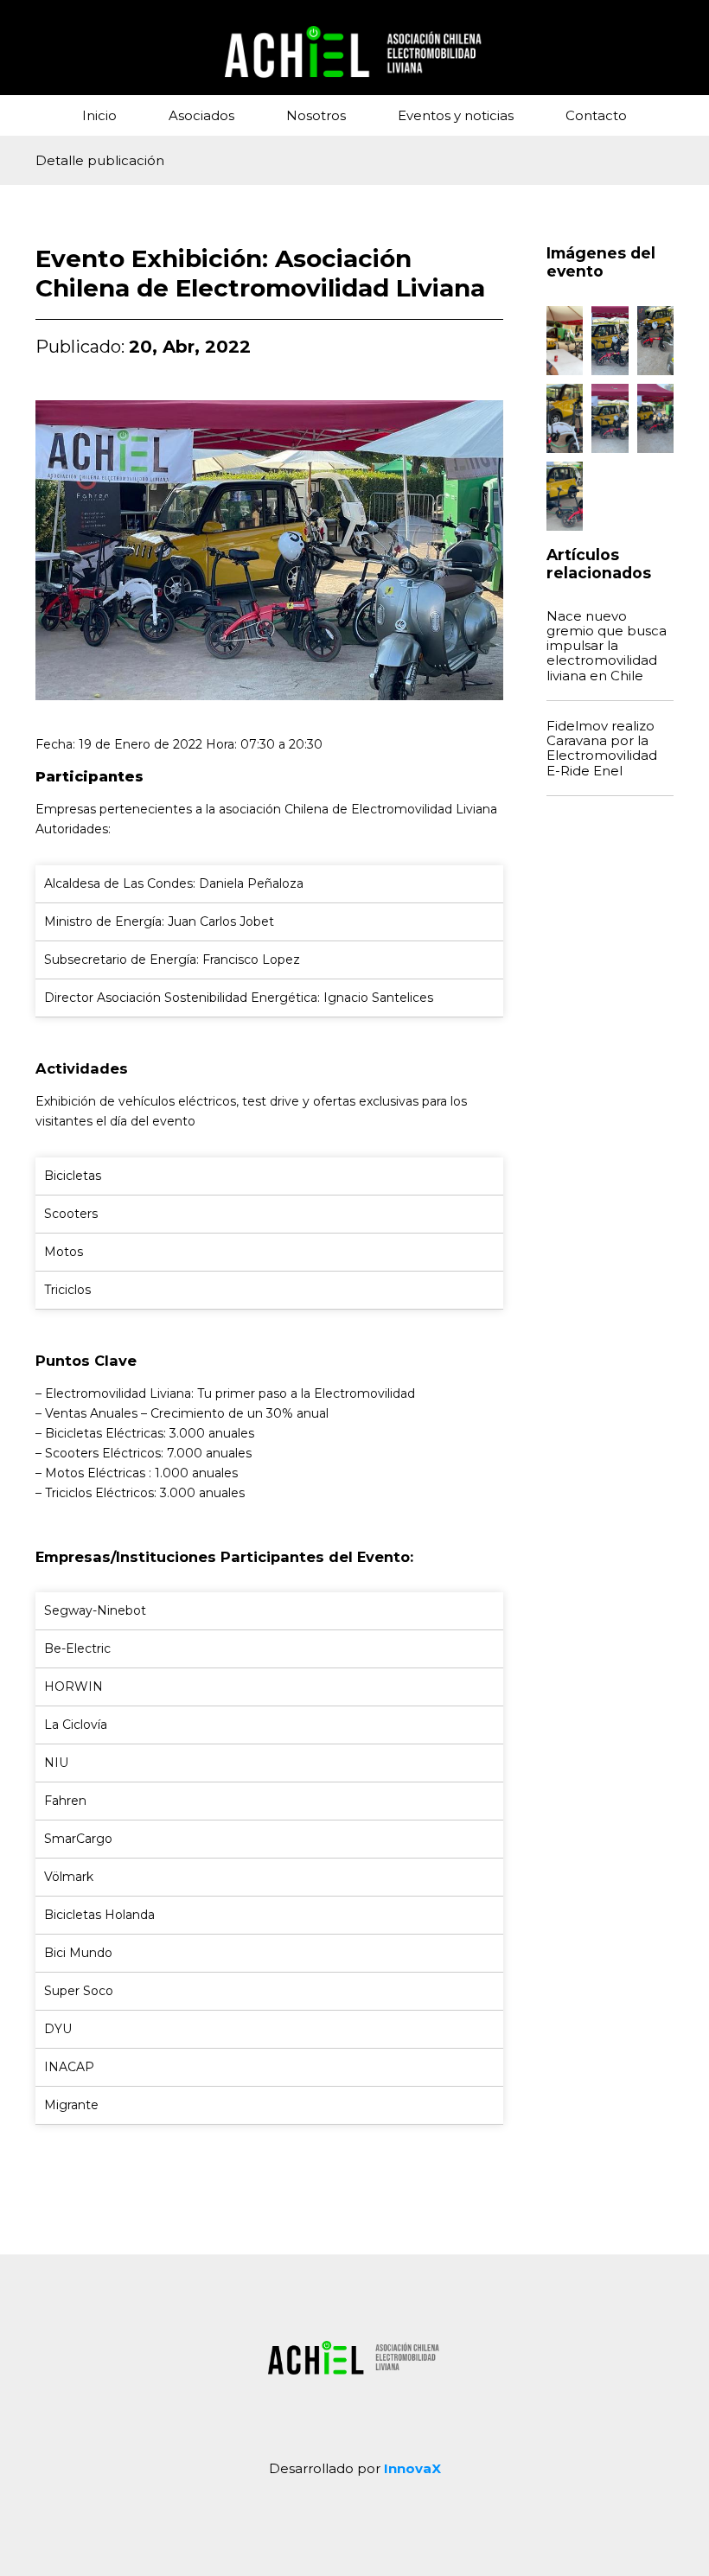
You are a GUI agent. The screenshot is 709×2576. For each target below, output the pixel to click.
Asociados (201, 115)
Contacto (596, 115)
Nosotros (316, 115)
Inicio (99, 115)
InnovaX (412, 2468)
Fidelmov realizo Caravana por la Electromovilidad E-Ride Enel (602, 748)
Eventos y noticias (456, 115)
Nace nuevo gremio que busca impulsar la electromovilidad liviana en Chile (607, 646)
